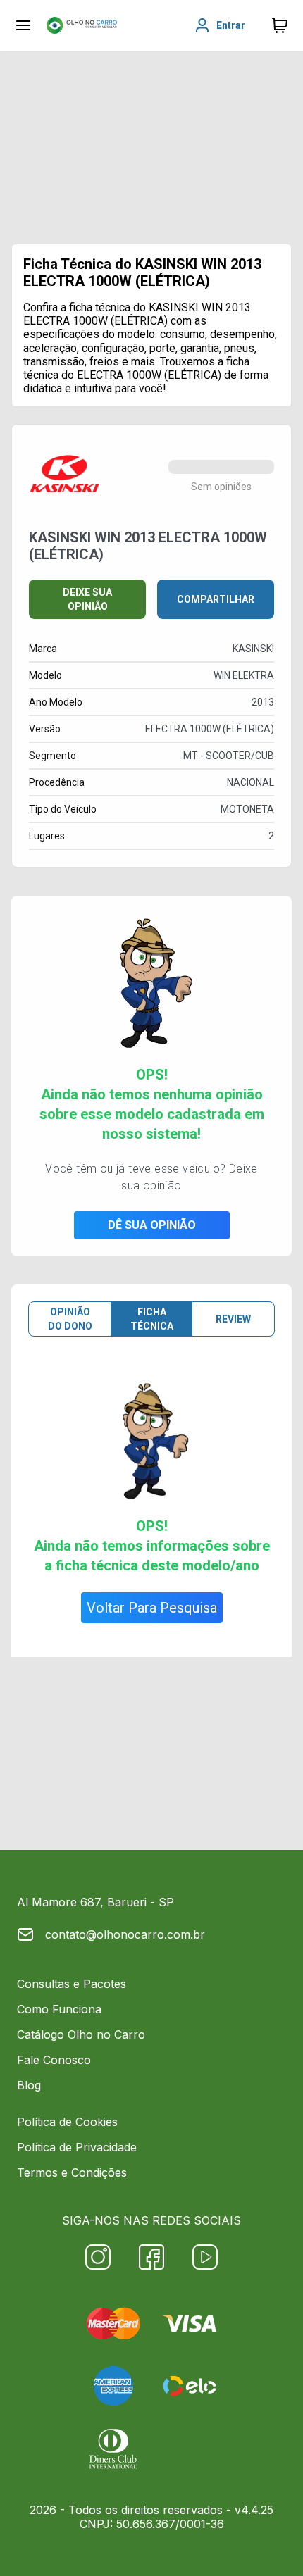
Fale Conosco (54, 2060)
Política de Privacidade (77, 2147)
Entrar (231, 25)
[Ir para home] (82, 25)
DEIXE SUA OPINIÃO (87, 599)
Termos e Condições (72, 2172)
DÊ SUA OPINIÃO (152, 1225)
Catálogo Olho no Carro (81, 2034)
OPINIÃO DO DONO (70, 1319)
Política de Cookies (67, 2122)
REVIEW (233, 1319)
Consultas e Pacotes (72, 1984)
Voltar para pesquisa (152, 1608)
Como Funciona (59, 2009)
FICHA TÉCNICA (152, 1319)
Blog (29, 2085)
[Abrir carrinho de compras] (280, 25)
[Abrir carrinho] (23, 25)
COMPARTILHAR (216, 599)
